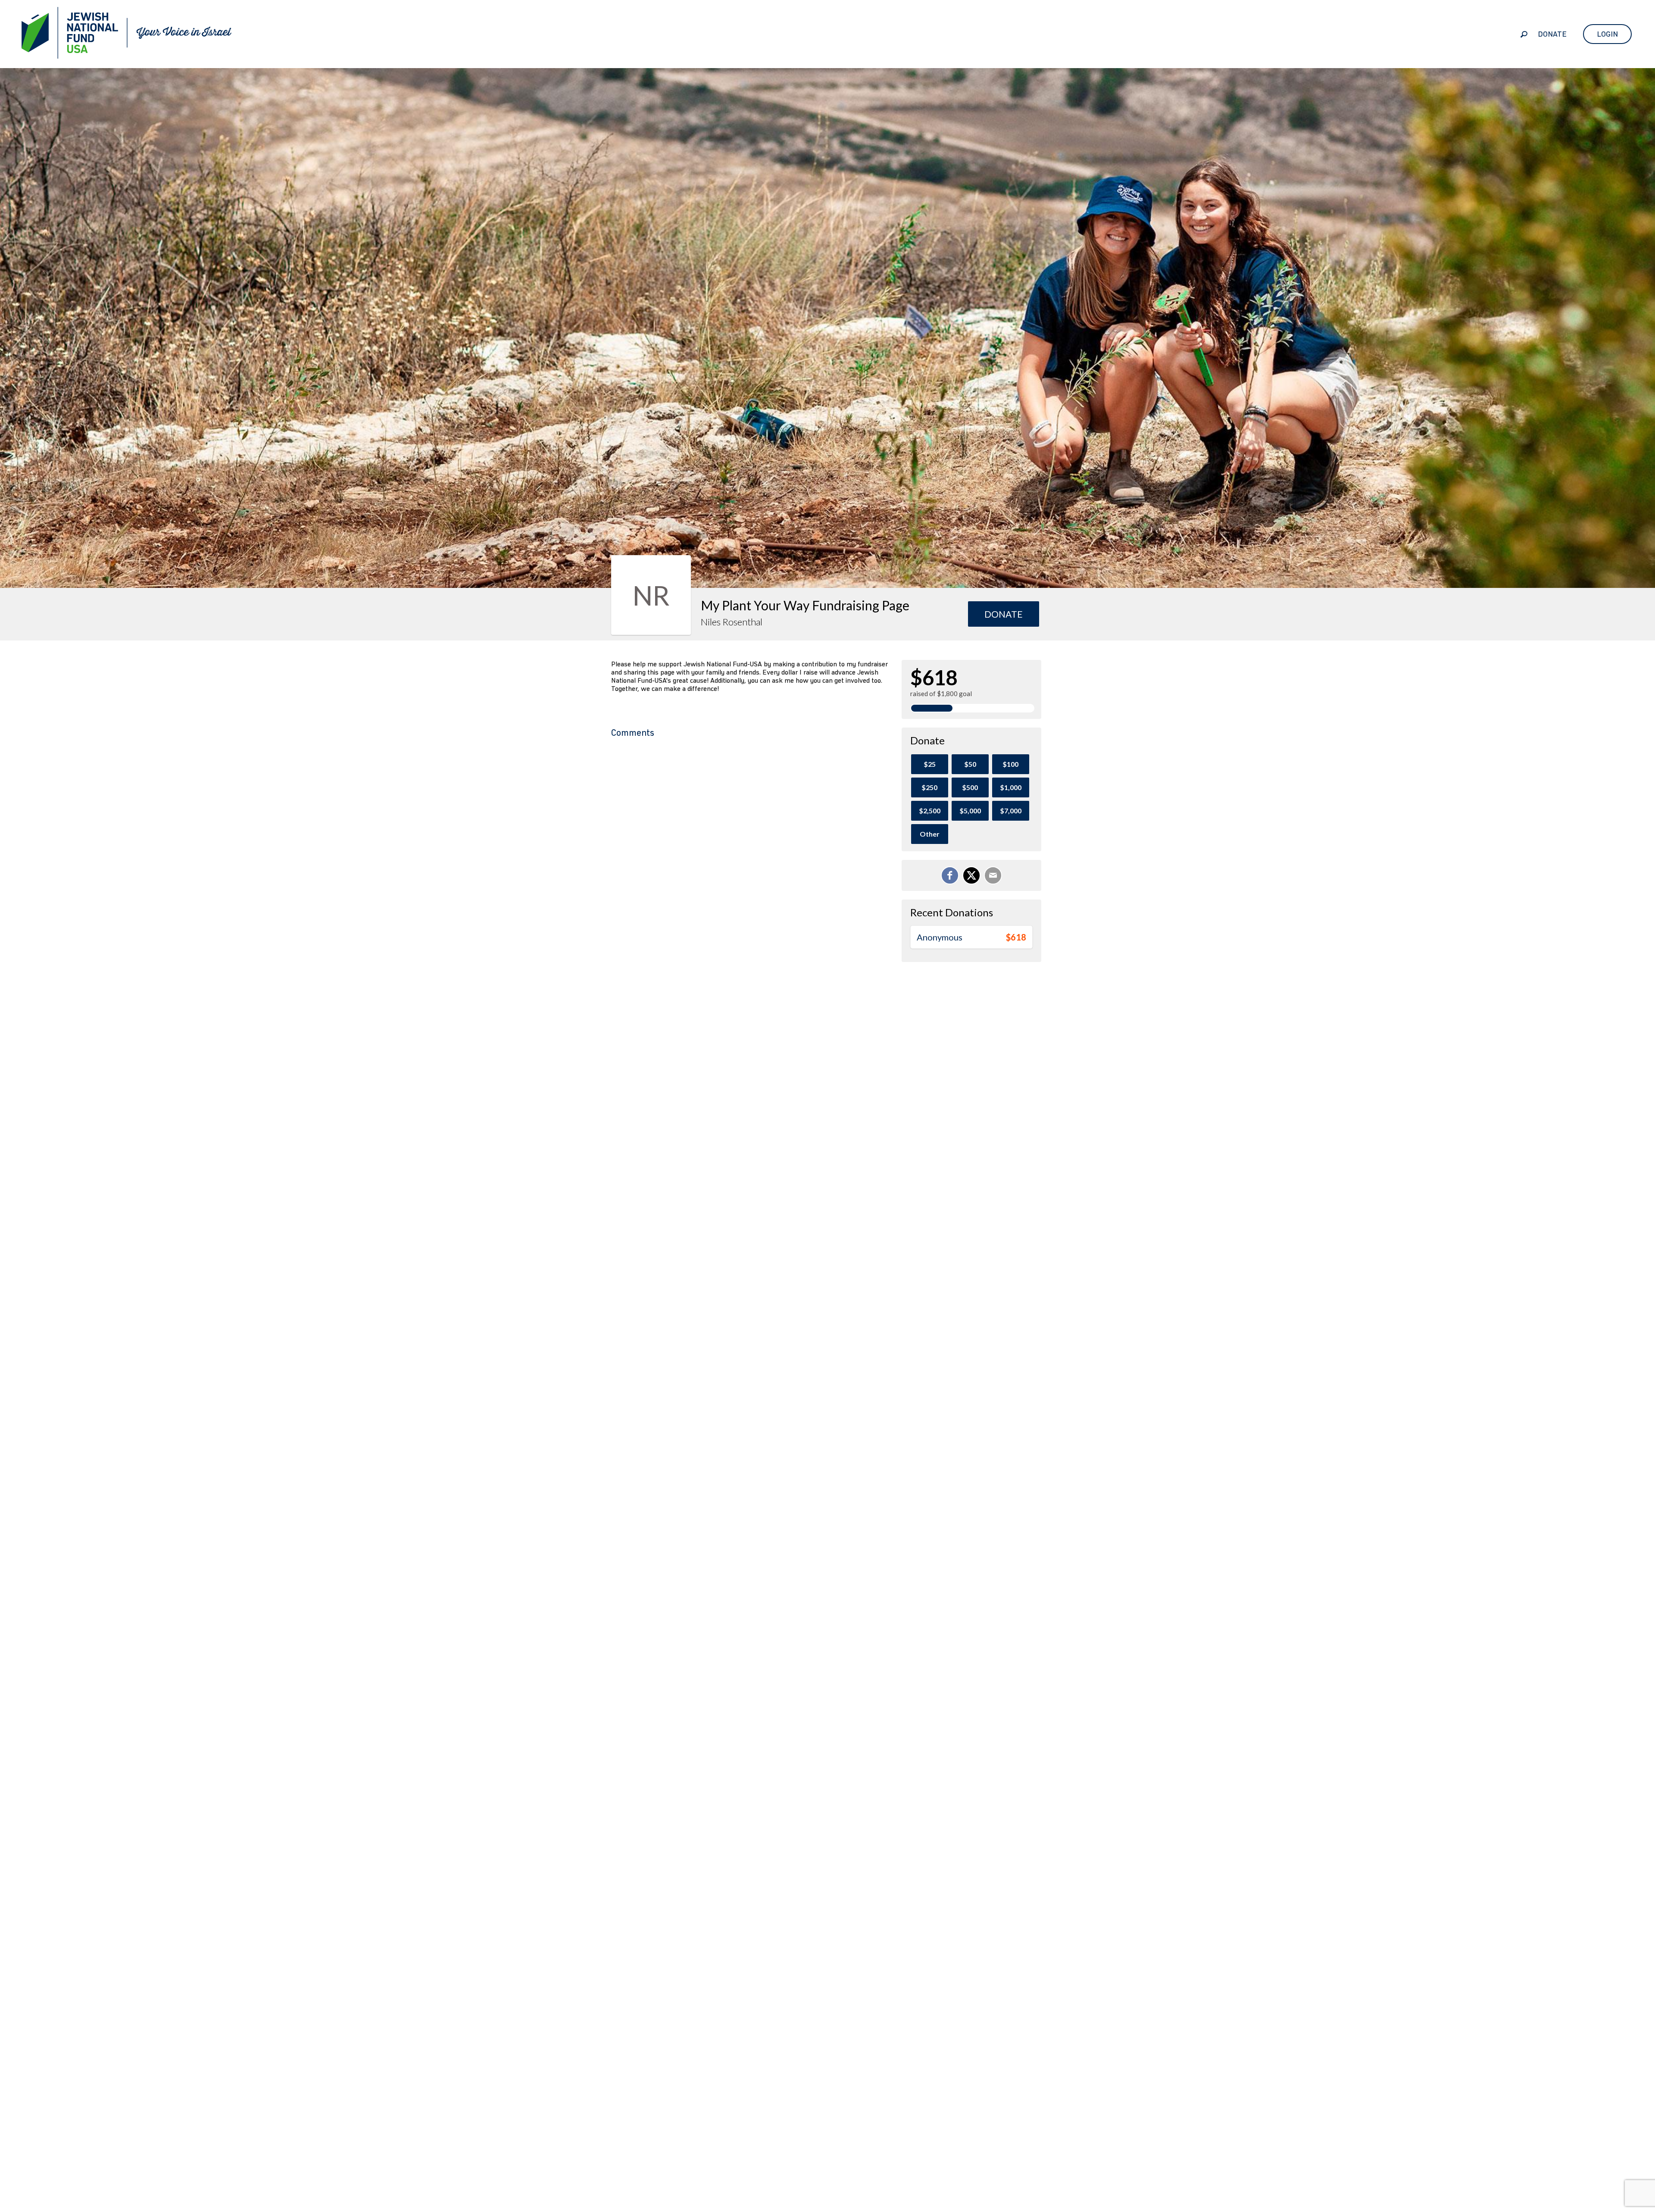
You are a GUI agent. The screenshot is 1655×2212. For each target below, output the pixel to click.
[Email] (993, 875)
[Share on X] (971, 875)
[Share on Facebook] (950, 875)
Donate (1552, 34)
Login (1607, 34)
